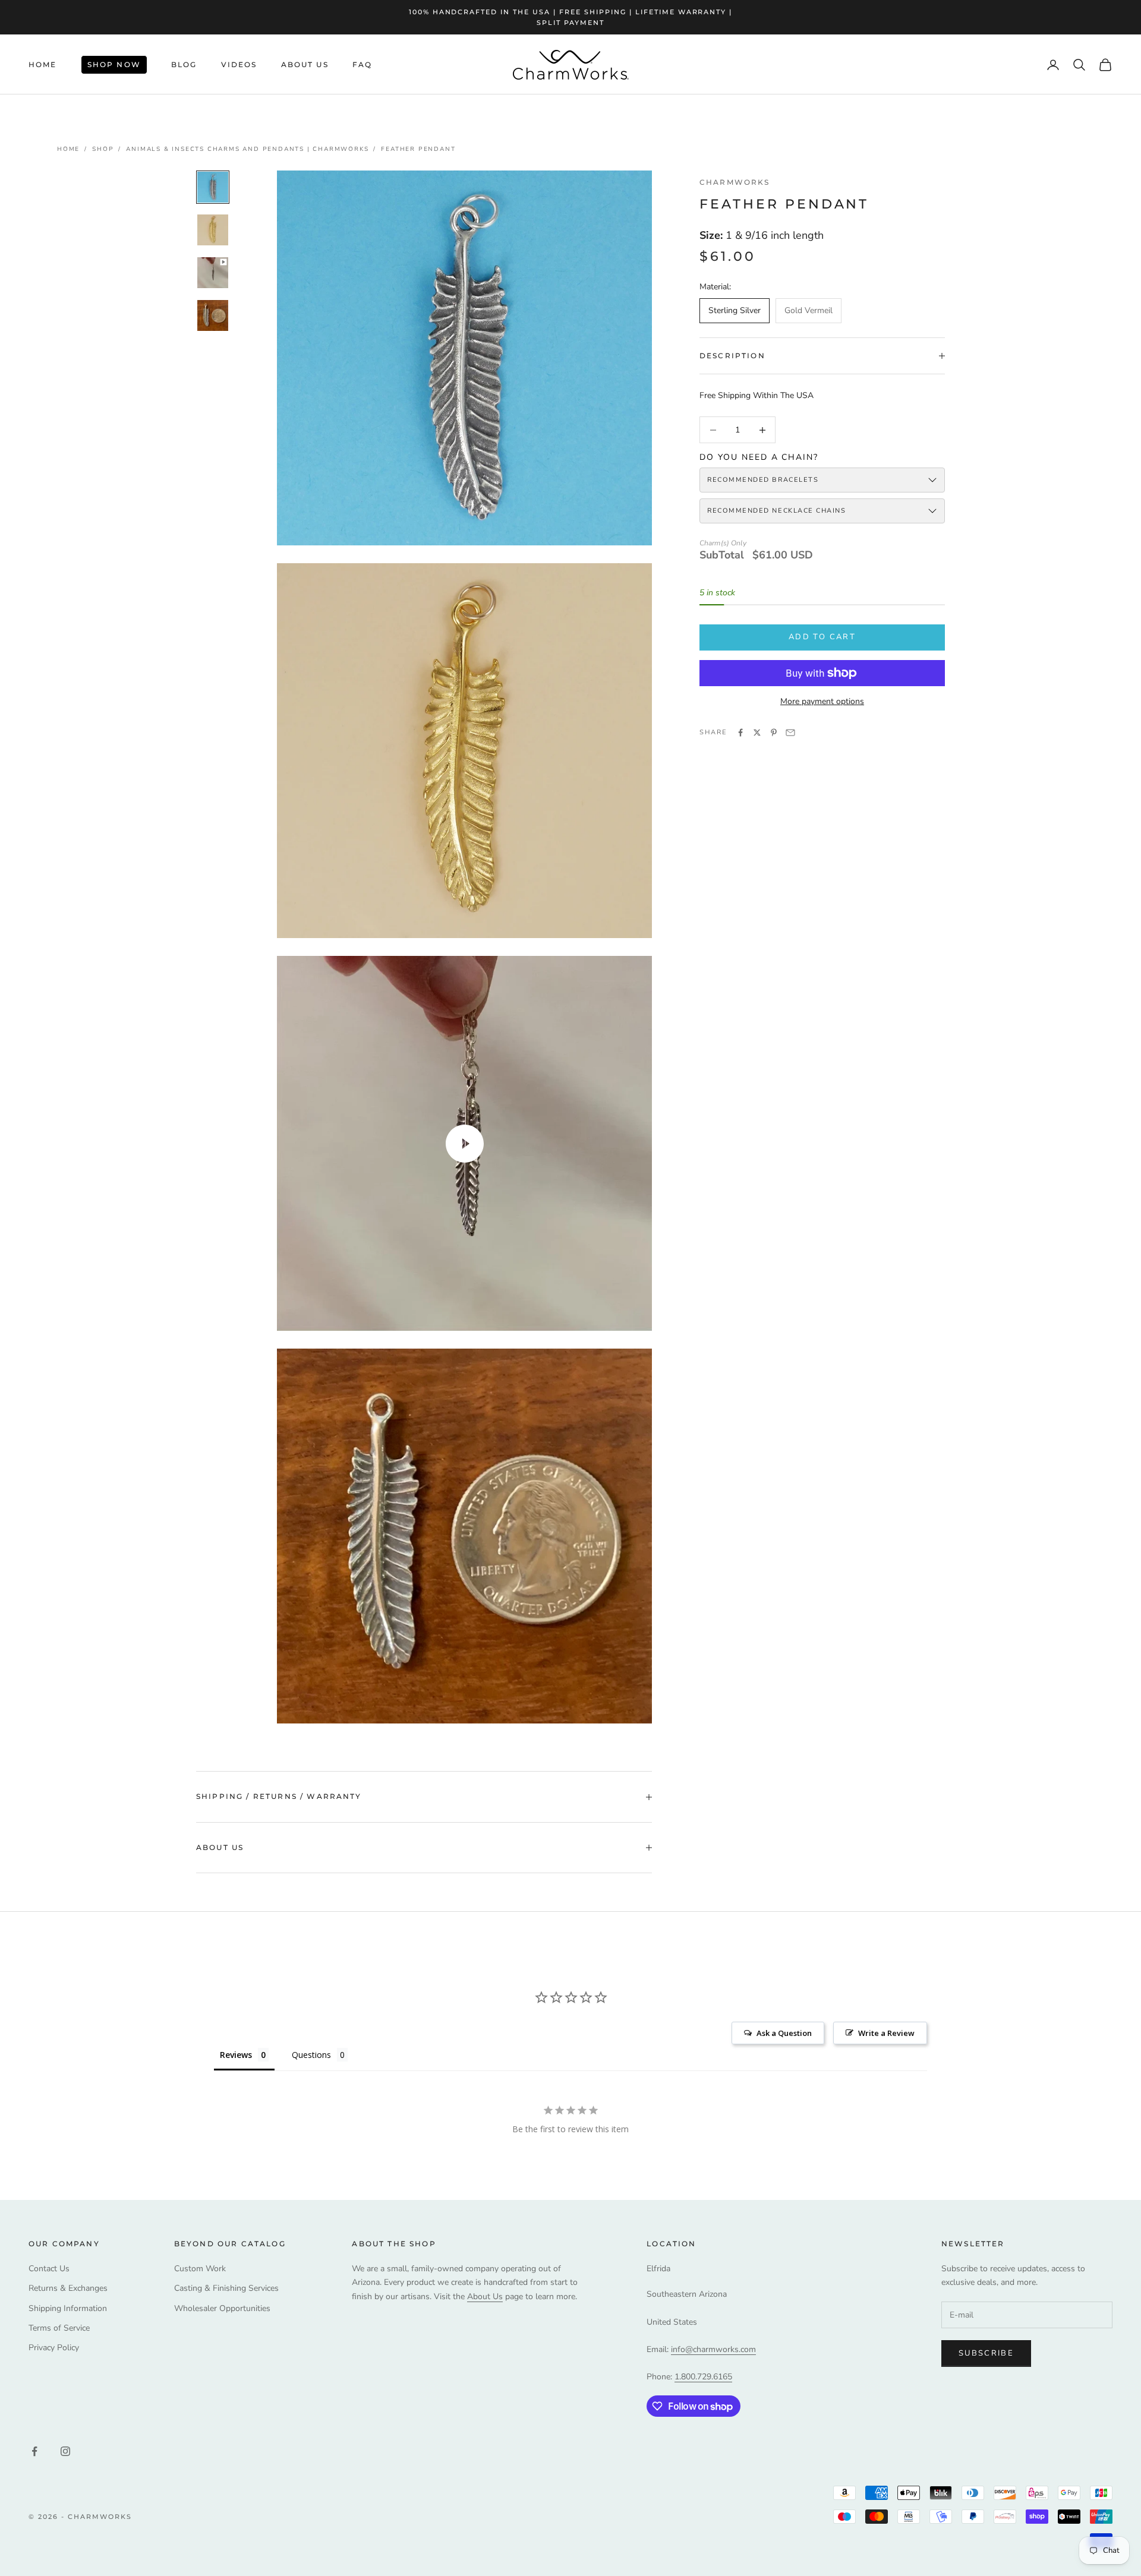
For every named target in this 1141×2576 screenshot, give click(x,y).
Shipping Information (68, 2308)
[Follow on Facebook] (34, 2451)
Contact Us (49, 2269)
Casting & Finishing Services (226, 2288)
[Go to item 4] (213, 315)
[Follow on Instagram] (65, 2451)
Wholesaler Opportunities (222, 2308)
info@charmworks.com (713, 2349)
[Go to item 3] (213, 273)
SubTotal (722, 555)
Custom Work (200, 2269)
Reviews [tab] (236, 2055)
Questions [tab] (311, 2055)
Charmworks (735, 182)
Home (43, 64)
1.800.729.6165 (703, 2377)
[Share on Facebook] (740, 733)
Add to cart (822, 637)
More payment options (822, 701)
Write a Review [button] (886, 2033)
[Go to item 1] (213, 187)
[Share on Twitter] (757, 733)
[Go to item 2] (213, 230)
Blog (184, 64)
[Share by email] (790, 733)
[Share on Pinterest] (774, 733)
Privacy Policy (54, 2348)
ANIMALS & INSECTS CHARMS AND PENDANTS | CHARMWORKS (247, 149)
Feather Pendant (418, 149)
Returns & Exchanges (68, 2288)
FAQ (362, 64)
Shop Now (114, 64)
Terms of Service (59, 2328)
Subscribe (986, 2353)
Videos (239, 64)
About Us (305, 64)
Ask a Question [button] (784, 2033)
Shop (103, 149)
